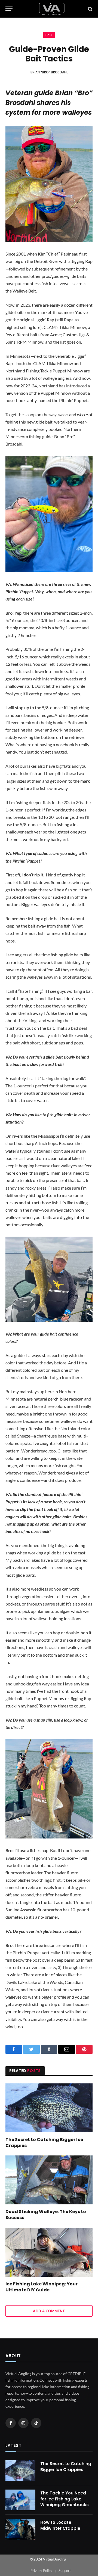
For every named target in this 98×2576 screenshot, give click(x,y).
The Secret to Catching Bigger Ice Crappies (44, 2143)
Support (65, 2571)
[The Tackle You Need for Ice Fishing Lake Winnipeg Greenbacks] (20, 2500)
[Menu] (9, 9)
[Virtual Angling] (52, 9)
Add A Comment (49, 2311)
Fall (49, 35)
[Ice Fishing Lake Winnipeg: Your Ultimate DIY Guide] (49, 2252)
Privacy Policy (41, 2571)
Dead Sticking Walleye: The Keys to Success (46, 2215)
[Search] (90, 9)
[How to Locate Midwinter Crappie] (20, 2529)
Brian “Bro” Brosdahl (49, 72)
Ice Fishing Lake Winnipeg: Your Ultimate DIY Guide (42, 2287)
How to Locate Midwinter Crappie (60, 2525)
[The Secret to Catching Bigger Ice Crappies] (49, 2108)
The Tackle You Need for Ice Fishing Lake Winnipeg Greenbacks (65, 2499)
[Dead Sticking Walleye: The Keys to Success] (49, 2180)
